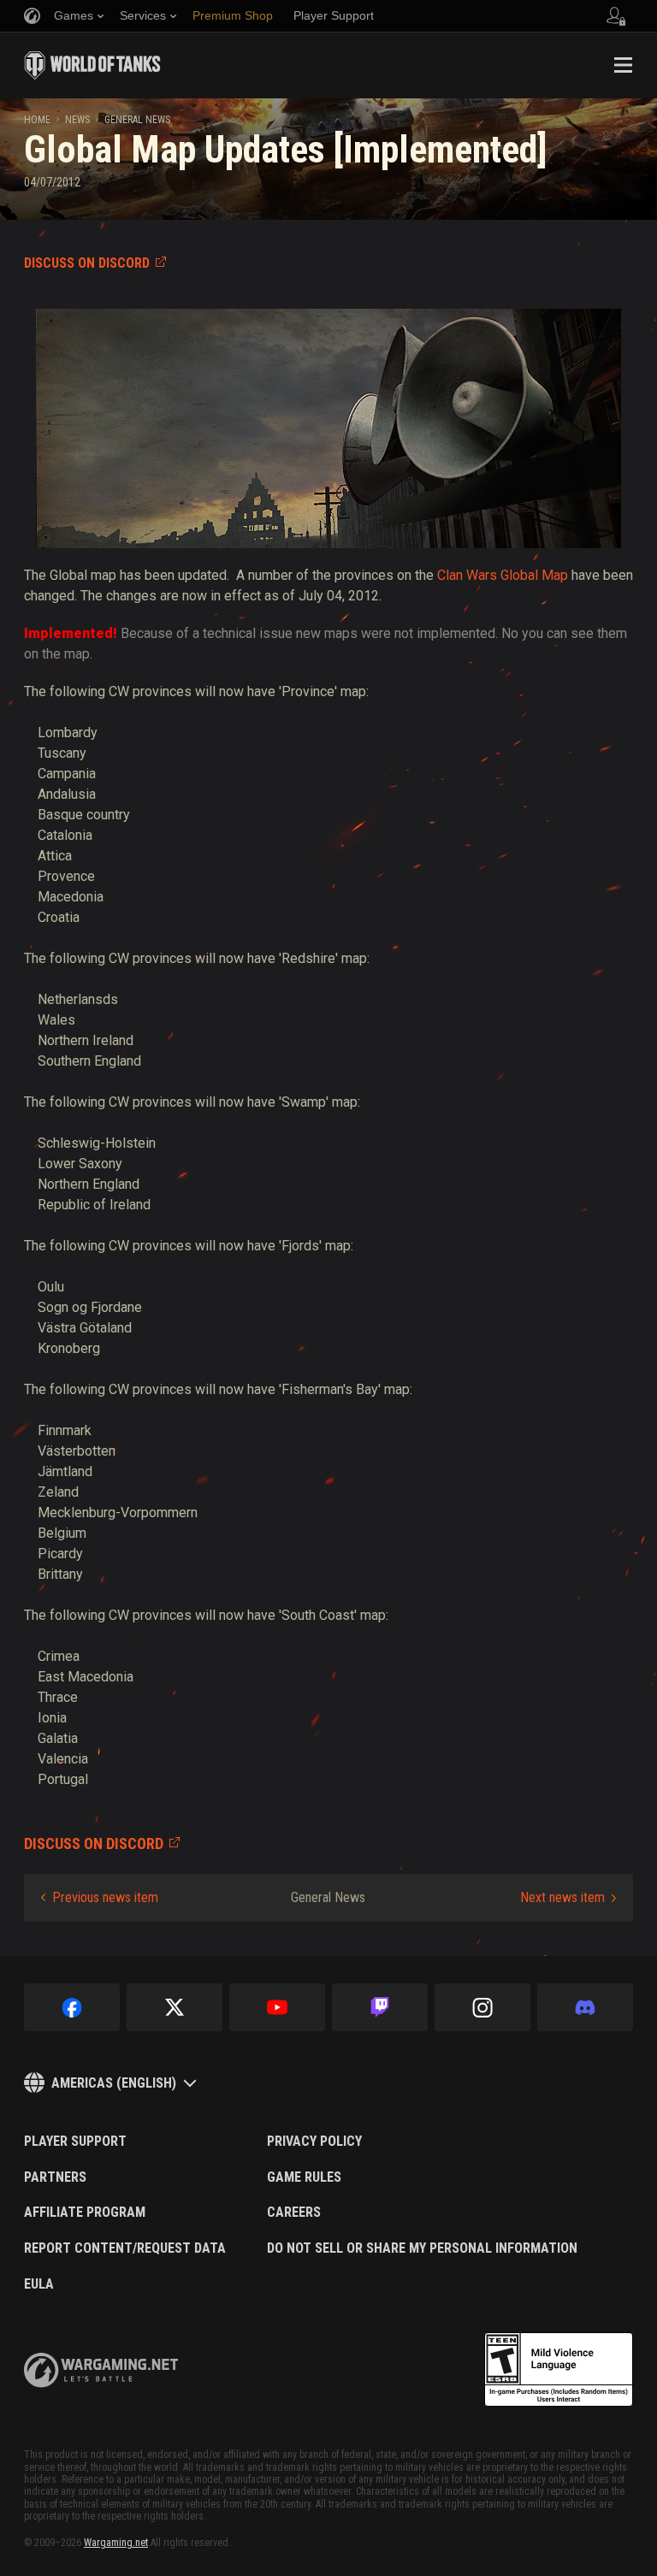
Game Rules (304, 2177)
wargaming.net (101, 2370)
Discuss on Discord (87, 263)
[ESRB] (559, 2370)
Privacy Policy (314, 2142)
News (77, 120)
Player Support (75, 2142)
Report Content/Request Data (125, 2248)
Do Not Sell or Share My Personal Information (422, 2248)
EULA (39, 2284)
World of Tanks (92, 65)
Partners (55, 2177)
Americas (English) (114, 2083)
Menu (623, 65)
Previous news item (105, 1897)
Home (37, 120)
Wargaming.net (116, 2543)
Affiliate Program (85, 2213)
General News (137, 120)
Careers (294, 2213)
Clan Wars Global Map (503, 575)
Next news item (562, 1897)
